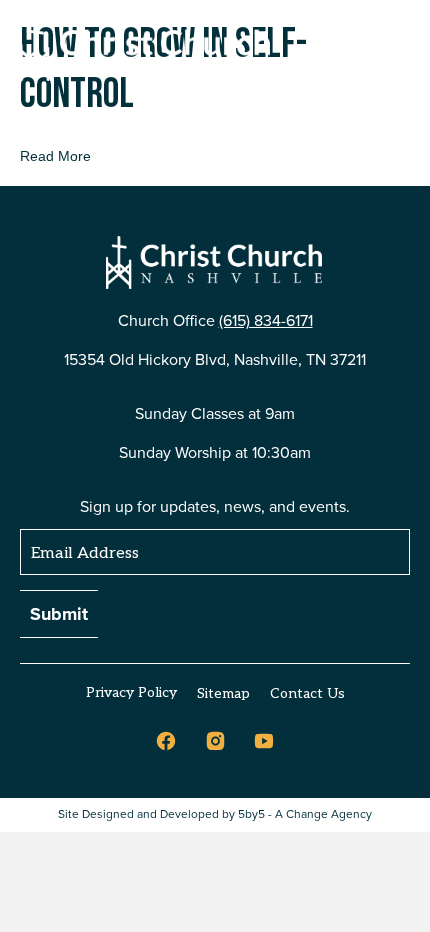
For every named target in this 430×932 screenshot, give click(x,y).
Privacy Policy (131, 692)
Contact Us (307, 693)
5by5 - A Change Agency (305, 814)
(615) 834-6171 (266, 320)
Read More (55, 156)
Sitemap (223, 693)
